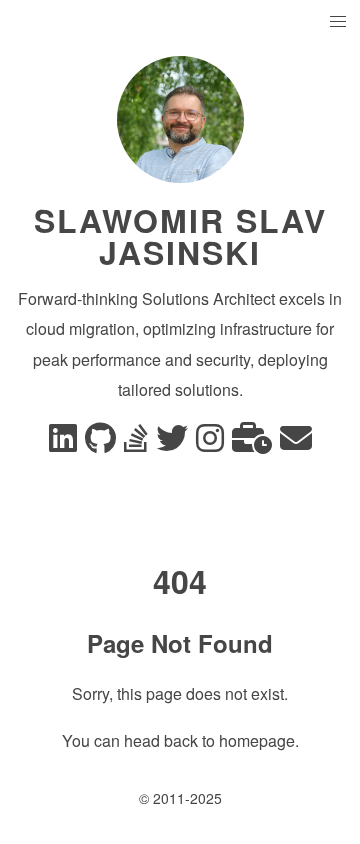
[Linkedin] (63, 443)
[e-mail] (296, 443)
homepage (257, 740)
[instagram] (210, 443)
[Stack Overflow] (136, 443)
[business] (252, 443)
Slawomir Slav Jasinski (180, 236)
